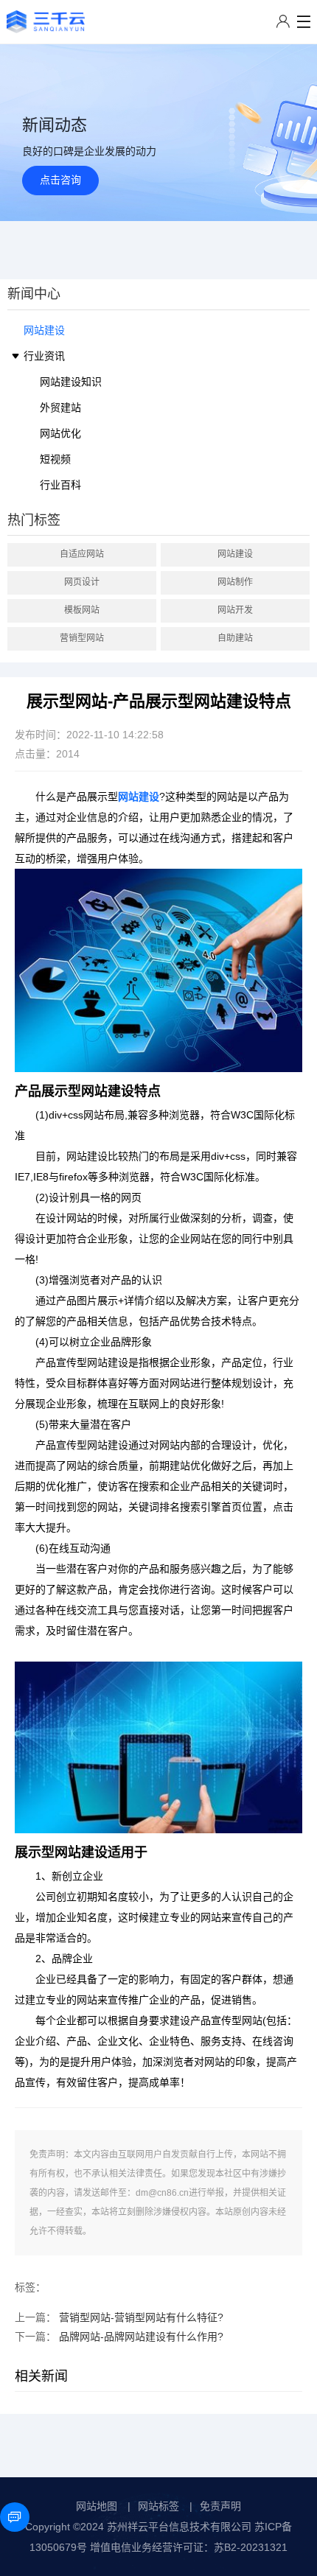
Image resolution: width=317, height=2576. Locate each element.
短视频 (55, 459)
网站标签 (158, 2506)
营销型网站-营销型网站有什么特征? (141, 2317)
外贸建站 (60, 407)
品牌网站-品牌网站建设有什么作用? (141, 2337)
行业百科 (60, 485)
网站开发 (235, 610)
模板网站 (82, 610)
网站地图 (97, 2506)
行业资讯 (44, 356)
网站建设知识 (71, 382)
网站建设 (44, 330)
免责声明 (220, 2506)
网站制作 (235, 582)
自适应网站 (82, 554)
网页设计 (82, 582)
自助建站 (235, 638)
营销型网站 (82, 638)
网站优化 (60, 433)
